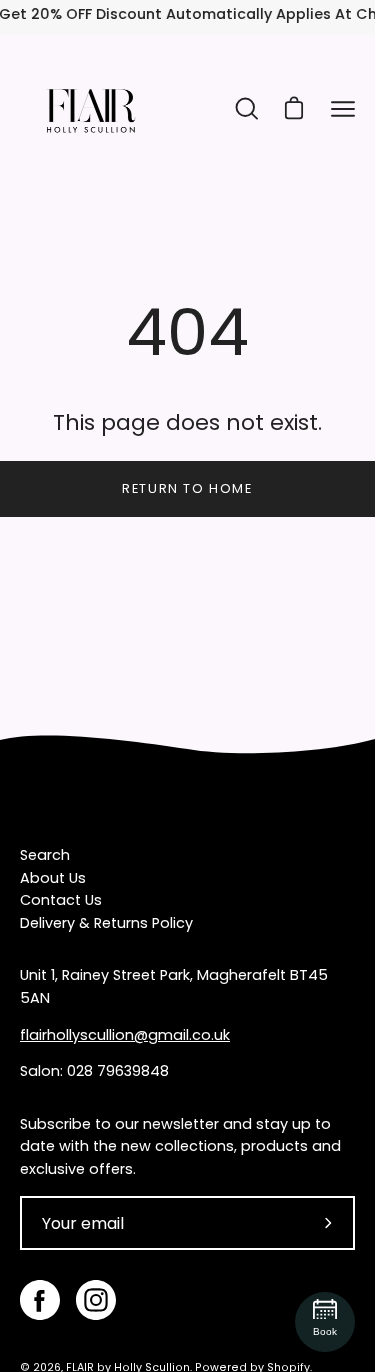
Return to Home (187, 488)
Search (45, 855)
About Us (53, 878)
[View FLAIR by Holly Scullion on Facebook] (40, 1300)
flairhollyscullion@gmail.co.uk (125, 1035)
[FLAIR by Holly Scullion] (90, 108)
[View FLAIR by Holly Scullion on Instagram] (96, 1300)
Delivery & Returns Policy (106, 923)
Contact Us (61, 900)
